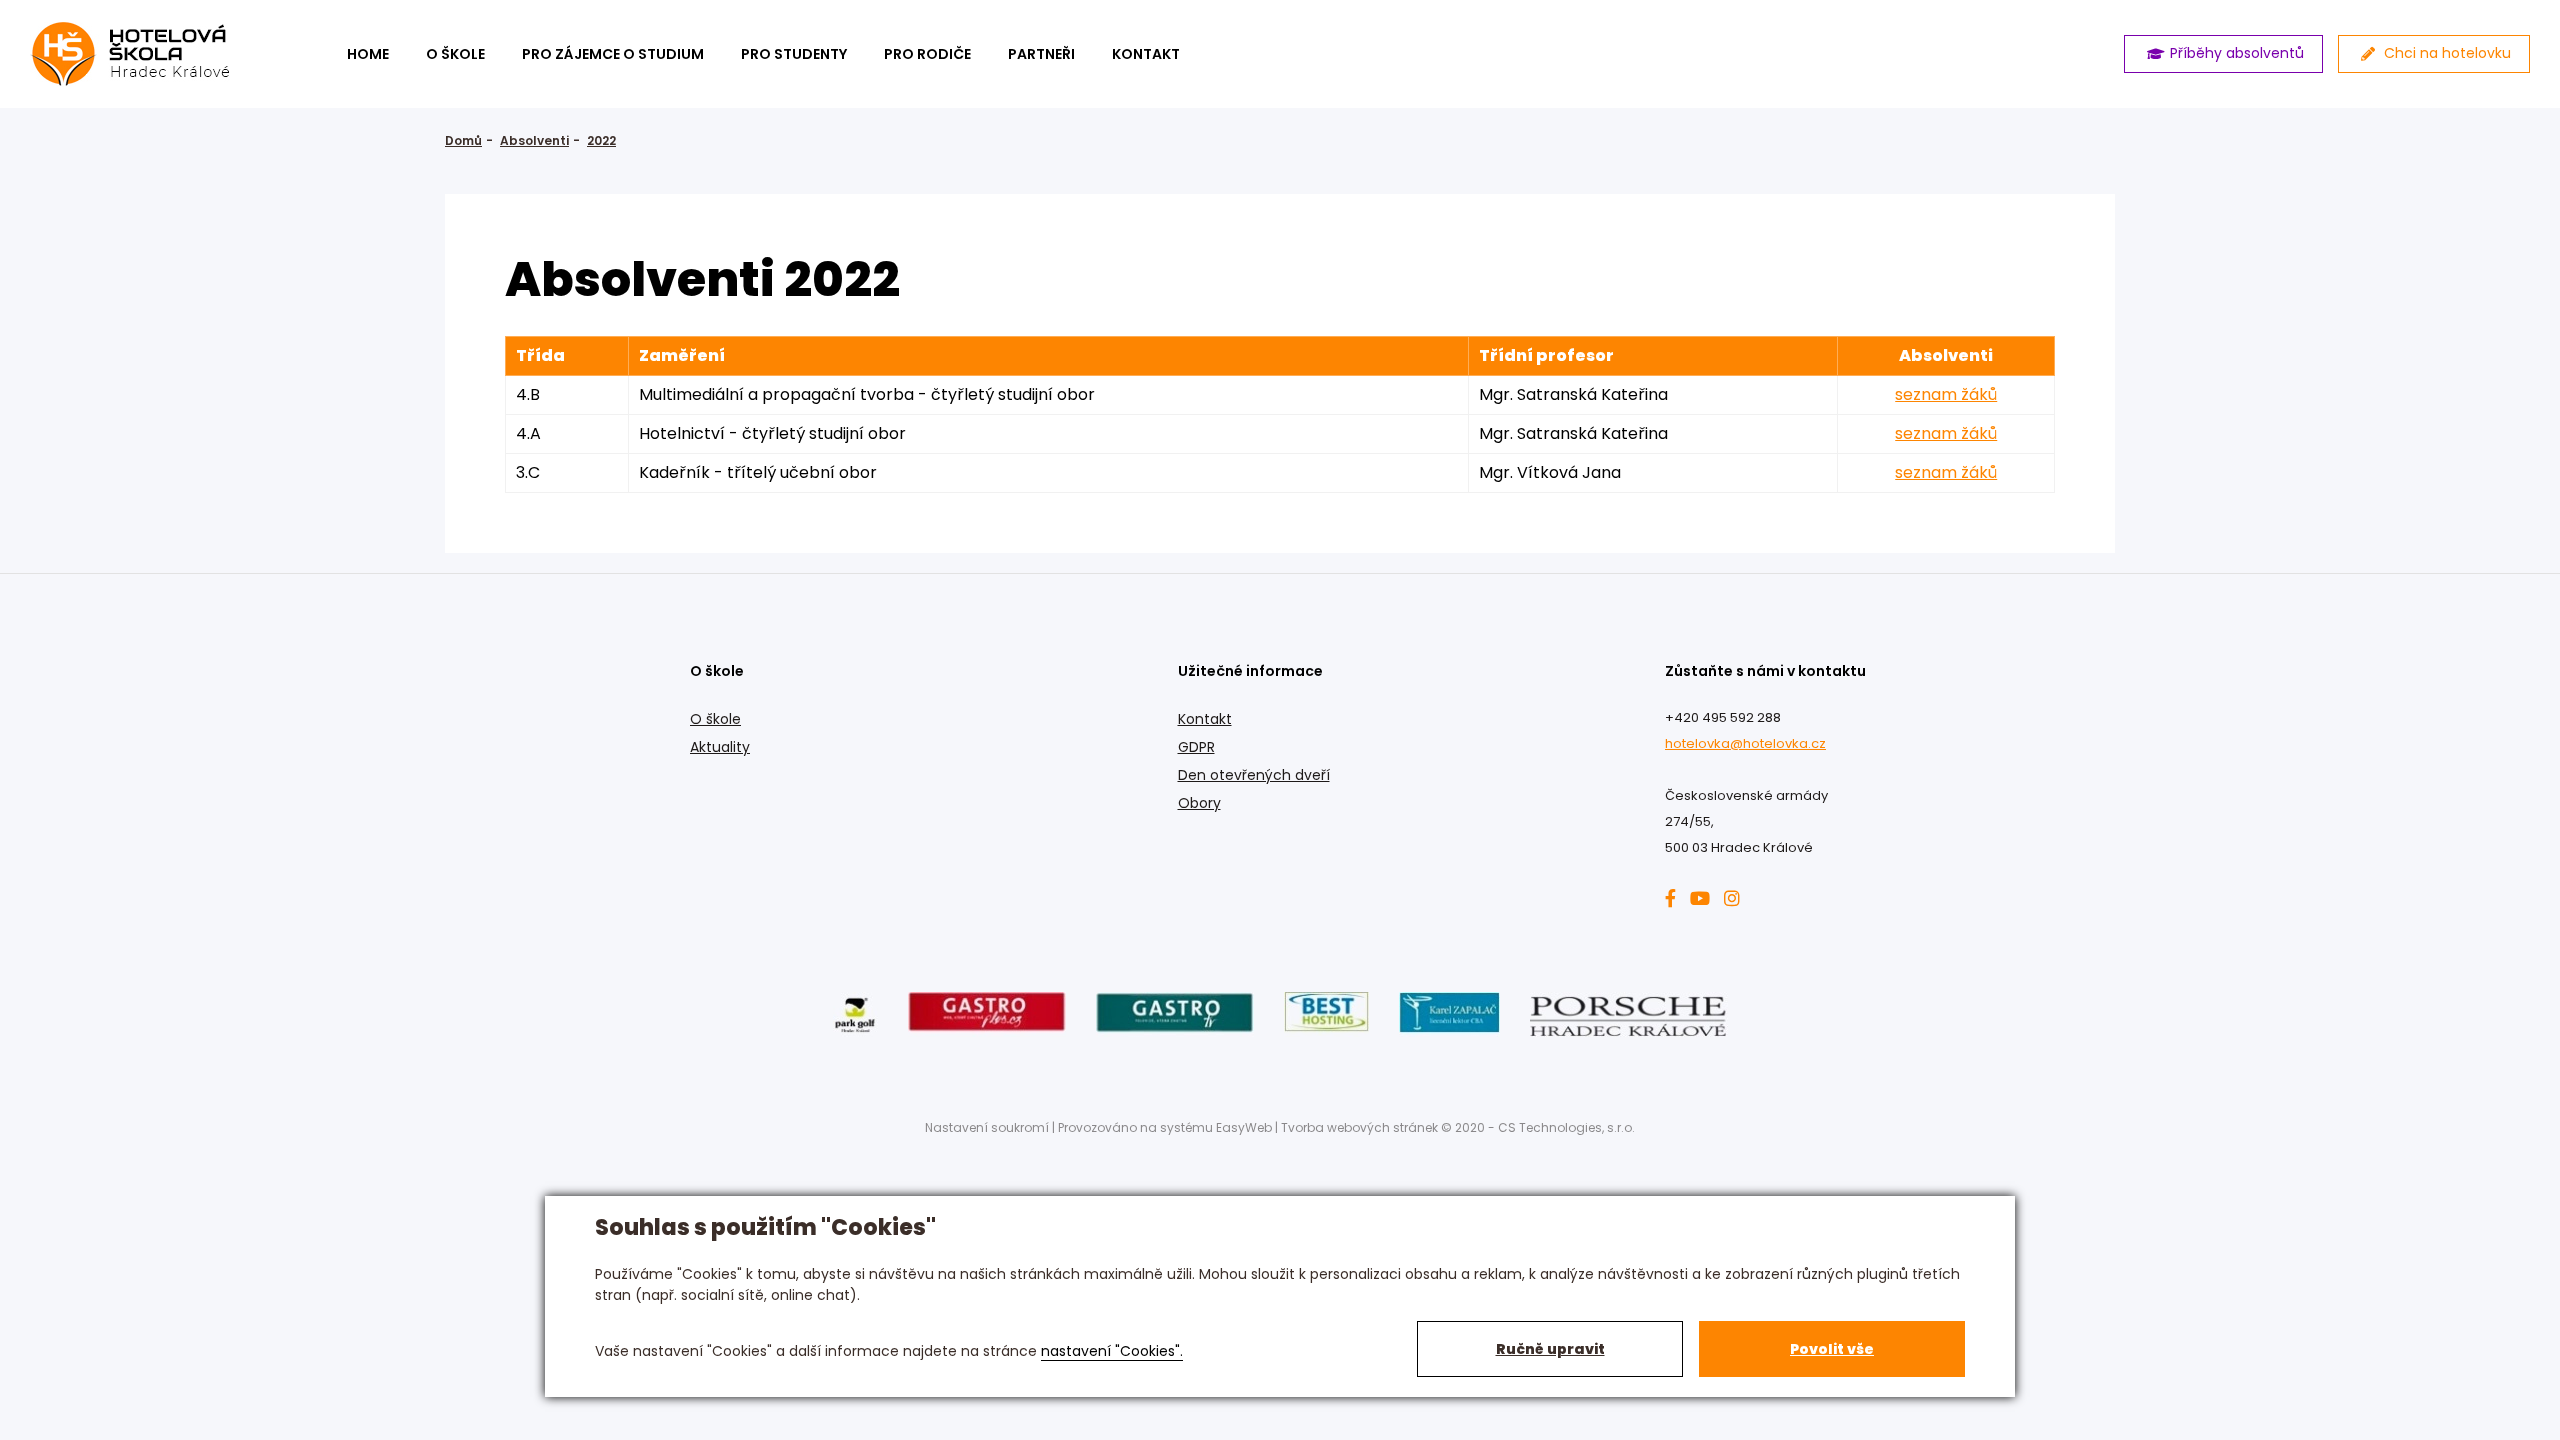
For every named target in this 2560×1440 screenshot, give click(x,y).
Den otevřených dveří (1254, 775)
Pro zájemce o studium (613, 54)
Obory (1199, 803)
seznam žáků (1946, 394)
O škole (455, 54)
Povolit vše (1832, 1349)
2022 (601, 140)
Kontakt (1205, 719)
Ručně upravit (1550, 1349)
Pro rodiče (927, 54)
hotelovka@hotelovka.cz (1745, 743)
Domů (463, 140)
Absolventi (534, 140)
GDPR (1196, 747)
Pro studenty (794, 54)
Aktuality (720, 747)
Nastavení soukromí (987, 1127)
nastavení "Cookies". (1112, 1351)
